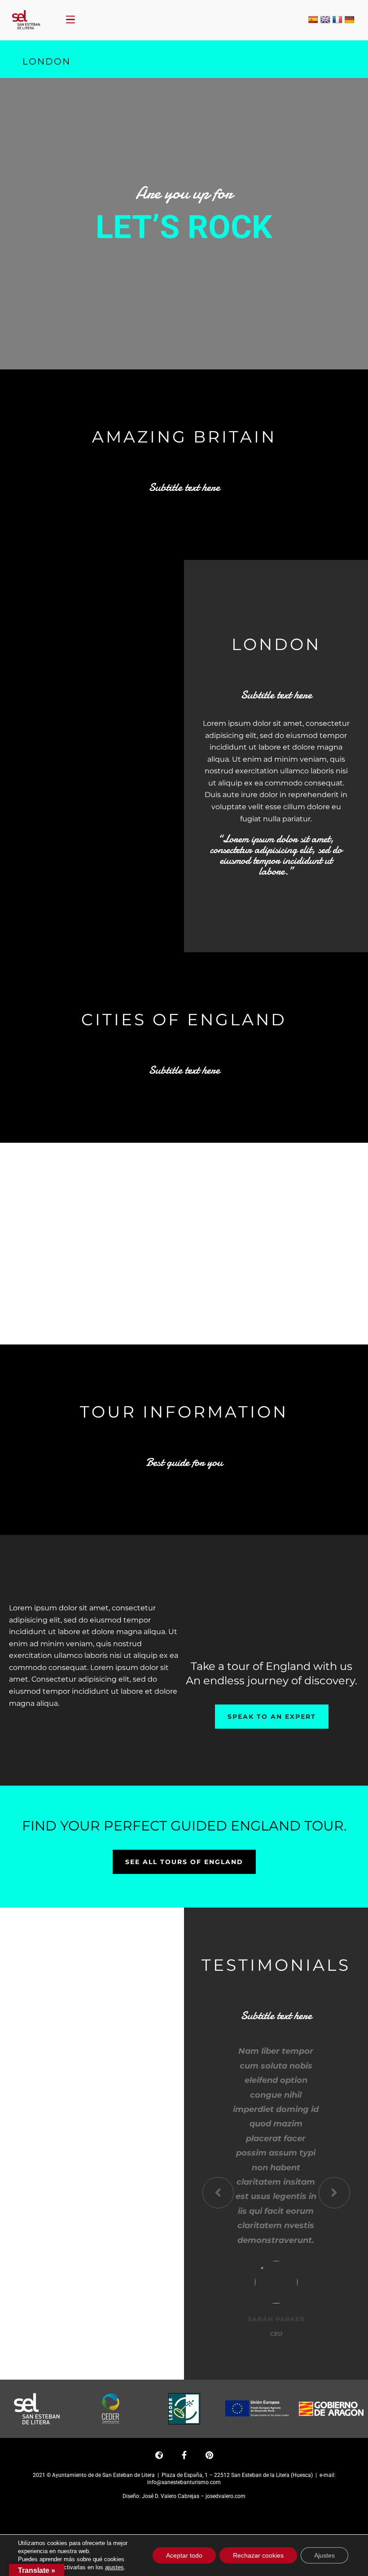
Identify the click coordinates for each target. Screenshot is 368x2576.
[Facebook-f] (184, 2455)
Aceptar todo (184, 2555)
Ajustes (324, 2555)
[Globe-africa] (159, 2455)
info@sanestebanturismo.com (184, 2482)
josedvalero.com (226, 2496)
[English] (325, 20)
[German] (350, 20)
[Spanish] (313, 20)
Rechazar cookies (258, 2555)
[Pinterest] (209, 2455)
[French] (337, 20)
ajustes (114, 2567)
